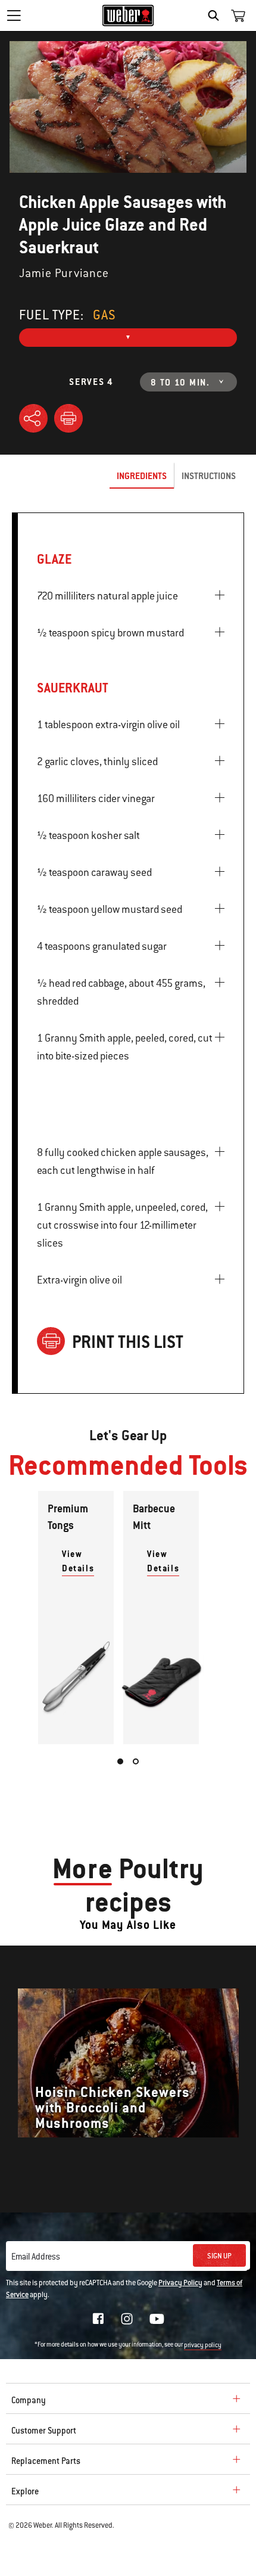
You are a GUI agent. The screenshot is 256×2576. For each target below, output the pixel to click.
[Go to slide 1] (120, 1761)
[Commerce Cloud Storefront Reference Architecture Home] (128, 15)
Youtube (157, 2319)
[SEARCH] (216, 15)
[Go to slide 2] (136, 1761)
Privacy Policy (180, 2283)
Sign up (219, 2256)
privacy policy (203, 2345)
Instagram (127, 2319)
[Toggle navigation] (14, 15)
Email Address (36, 2257)
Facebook (98, 2319)
